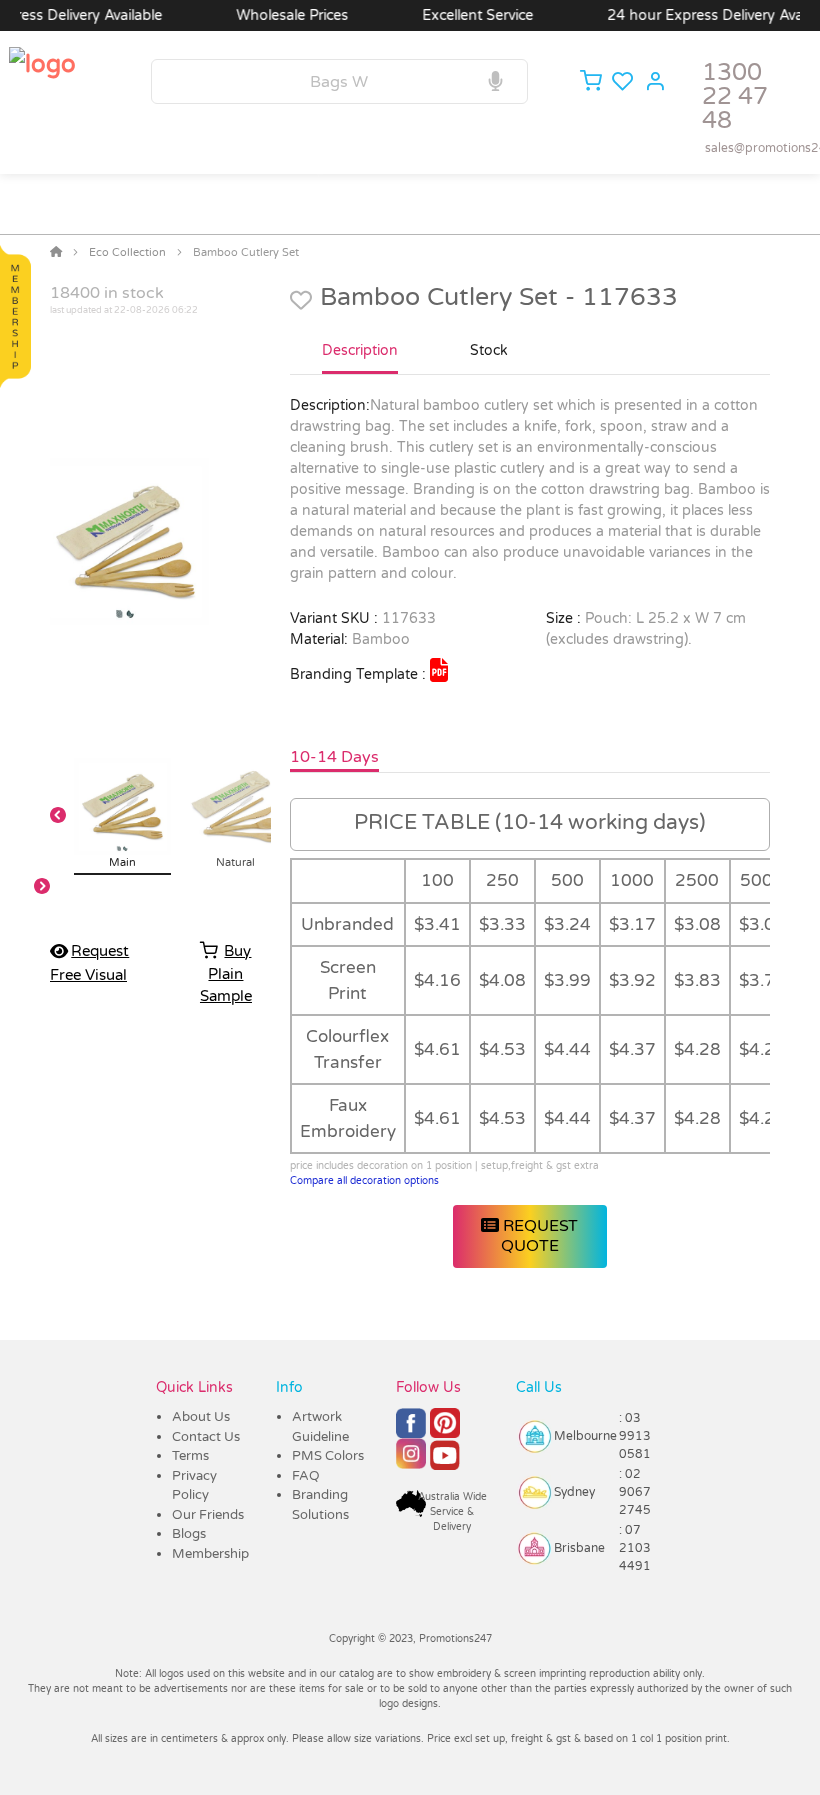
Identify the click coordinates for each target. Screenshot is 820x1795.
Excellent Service (456, 15)
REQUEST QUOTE (538, 1235)
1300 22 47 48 (735, 96)
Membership (210, 1554)
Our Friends (208, 1515)
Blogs (189, 1534)
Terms (190, 1456)
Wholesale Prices (271, 15)
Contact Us (206, 1437)
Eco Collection (127, 252)
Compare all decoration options (364, 1181)
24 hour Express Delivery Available (701, 15)
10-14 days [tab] (334, 757)
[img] (439, 670)
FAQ (306, 1476)
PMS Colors (328, 1456)
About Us (201, 1417)
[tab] (360, 359)
